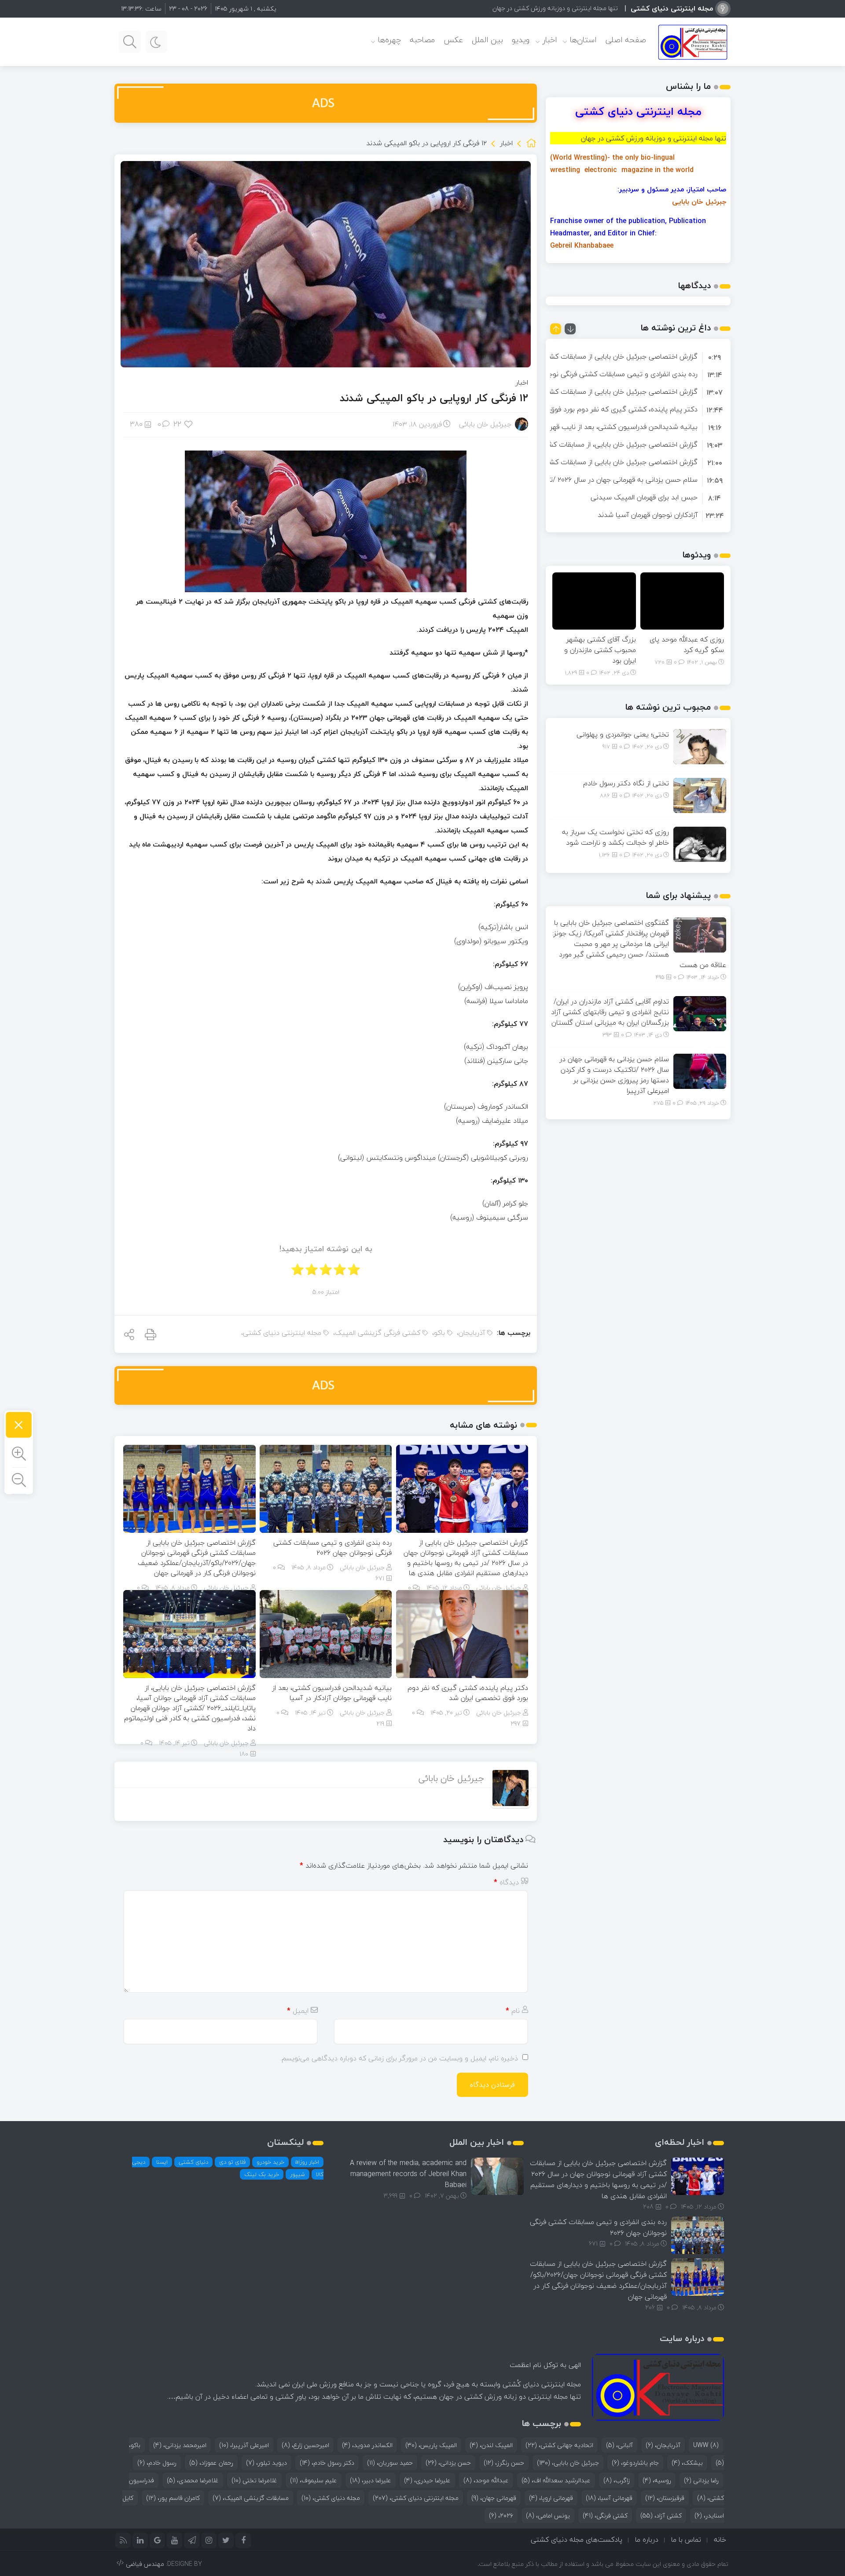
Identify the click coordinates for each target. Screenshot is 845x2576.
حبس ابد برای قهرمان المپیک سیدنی (644, 497)
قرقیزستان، (665, 2498)
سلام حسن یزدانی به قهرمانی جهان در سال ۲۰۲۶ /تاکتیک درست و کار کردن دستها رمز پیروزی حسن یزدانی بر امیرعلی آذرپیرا (614, 1075)
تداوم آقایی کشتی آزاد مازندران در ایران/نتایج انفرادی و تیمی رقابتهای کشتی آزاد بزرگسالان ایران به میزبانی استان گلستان (610, 1012)
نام (513, 2011)
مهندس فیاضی (145, 2564)
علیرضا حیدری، (427, 2480)
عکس (453, 40)
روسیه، (657, 2480)
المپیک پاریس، (431, 2445)
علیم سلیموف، (314, 2480)
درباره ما (647, 2539)
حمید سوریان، (390, 2463)
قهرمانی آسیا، (609, 2498)
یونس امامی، (548, 2516)
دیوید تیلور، (266, 2463)
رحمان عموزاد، (211, 2463)
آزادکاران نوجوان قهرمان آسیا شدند (648, 515)
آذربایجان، (471, 1333)
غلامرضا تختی (254, 2480)
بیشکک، (687, 2463)
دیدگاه (506, 1882)
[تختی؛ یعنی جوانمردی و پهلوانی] (700, 746)
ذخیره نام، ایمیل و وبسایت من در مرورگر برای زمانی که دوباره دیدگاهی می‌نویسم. (399, 2058)
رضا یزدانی (701, 2480)
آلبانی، (619, 2445)
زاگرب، (617, 2480)
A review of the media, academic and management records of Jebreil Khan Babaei (408, 2174)
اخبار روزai (307, 2162)
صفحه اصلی (626, 40)
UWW (706, 2445)
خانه (720, 2539)
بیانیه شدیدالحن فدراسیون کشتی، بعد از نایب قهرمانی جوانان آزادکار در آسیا (332, 1693)
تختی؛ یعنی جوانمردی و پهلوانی (623, 734)
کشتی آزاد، (661, 2516)
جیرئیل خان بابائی (485, 424)
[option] (638, 356)
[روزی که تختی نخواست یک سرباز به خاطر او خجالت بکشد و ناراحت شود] (700, 843)
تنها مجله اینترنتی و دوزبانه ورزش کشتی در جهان (555, 8)
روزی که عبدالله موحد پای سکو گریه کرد (687, 645)
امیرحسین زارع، (305, 2445)
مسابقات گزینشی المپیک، (251, 2498)
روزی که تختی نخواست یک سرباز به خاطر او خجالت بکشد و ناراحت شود (615, 837)
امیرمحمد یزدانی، (180, 2445)
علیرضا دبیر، (371, 2480)
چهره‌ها (389, 40)
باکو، (439, 1333)
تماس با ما (686, 2539)
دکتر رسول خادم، (327, 2463)
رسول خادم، (157, 2463)
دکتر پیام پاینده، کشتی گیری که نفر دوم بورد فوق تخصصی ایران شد (468, 1693)
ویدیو (521, 40)
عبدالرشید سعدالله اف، (556, 2480)
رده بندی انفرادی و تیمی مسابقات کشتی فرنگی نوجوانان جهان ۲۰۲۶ (332, 1548)
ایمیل (298, 2011)
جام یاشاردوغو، (635, 2463)
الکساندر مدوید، (367, 2445)
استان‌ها (583, 40)
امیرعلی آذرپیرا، (244, 2445)
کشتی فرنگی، (605, 2516)
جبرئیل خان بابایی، (568, 2463)
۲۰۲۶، (501, 2516)
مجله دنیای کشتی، (331, 2498)
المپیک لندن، (491, 2445)
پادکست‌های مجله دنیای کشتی (577, 2539)
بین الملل (487, 40)
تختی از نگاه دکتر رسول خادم (626, 783)
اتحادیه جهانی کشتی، (559, 2445)
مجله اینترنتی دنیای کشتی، (281, 1333)
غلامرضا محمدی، (193, 2480)
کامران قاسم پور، (173, 2498)
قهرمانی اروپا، (551, 2498)
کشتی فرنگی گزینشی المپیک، (377, 1333)
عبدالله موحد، (486, 2480)
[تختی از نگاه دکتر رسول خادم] (700, 795)
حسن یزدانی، (448, 2463)
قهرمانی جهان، (494, 2498)
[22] (189, 424)
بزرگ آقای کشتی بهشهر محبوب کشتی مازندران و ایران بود (600, 650)
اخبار (550, 40)
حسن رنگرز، (504, 2463)
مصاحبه (422, 40)
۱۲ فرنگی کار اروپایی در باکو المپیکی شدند (434, 398)
